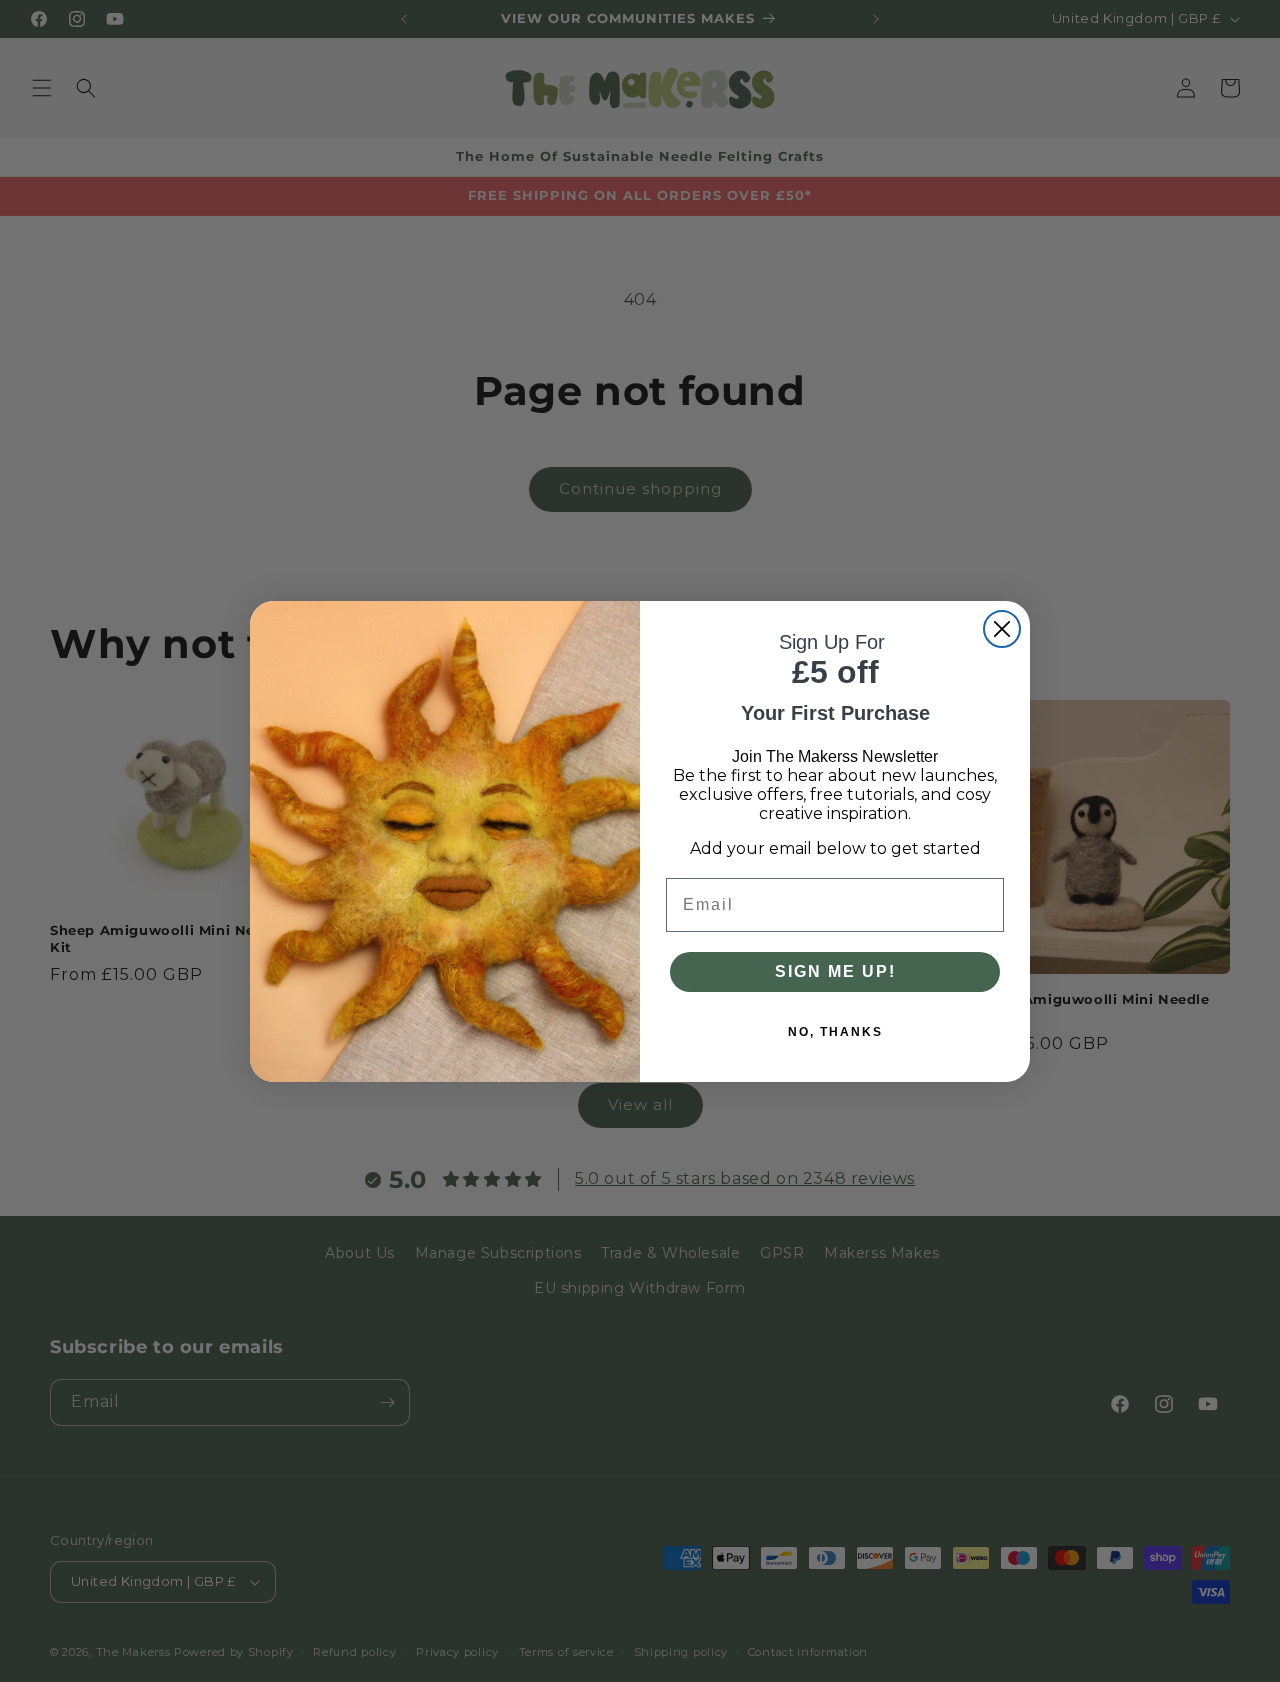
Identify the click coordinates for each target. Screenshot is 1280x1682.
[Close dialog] (1002, 629)
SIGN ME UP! (835, 971)
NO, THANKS (835, 1032)
